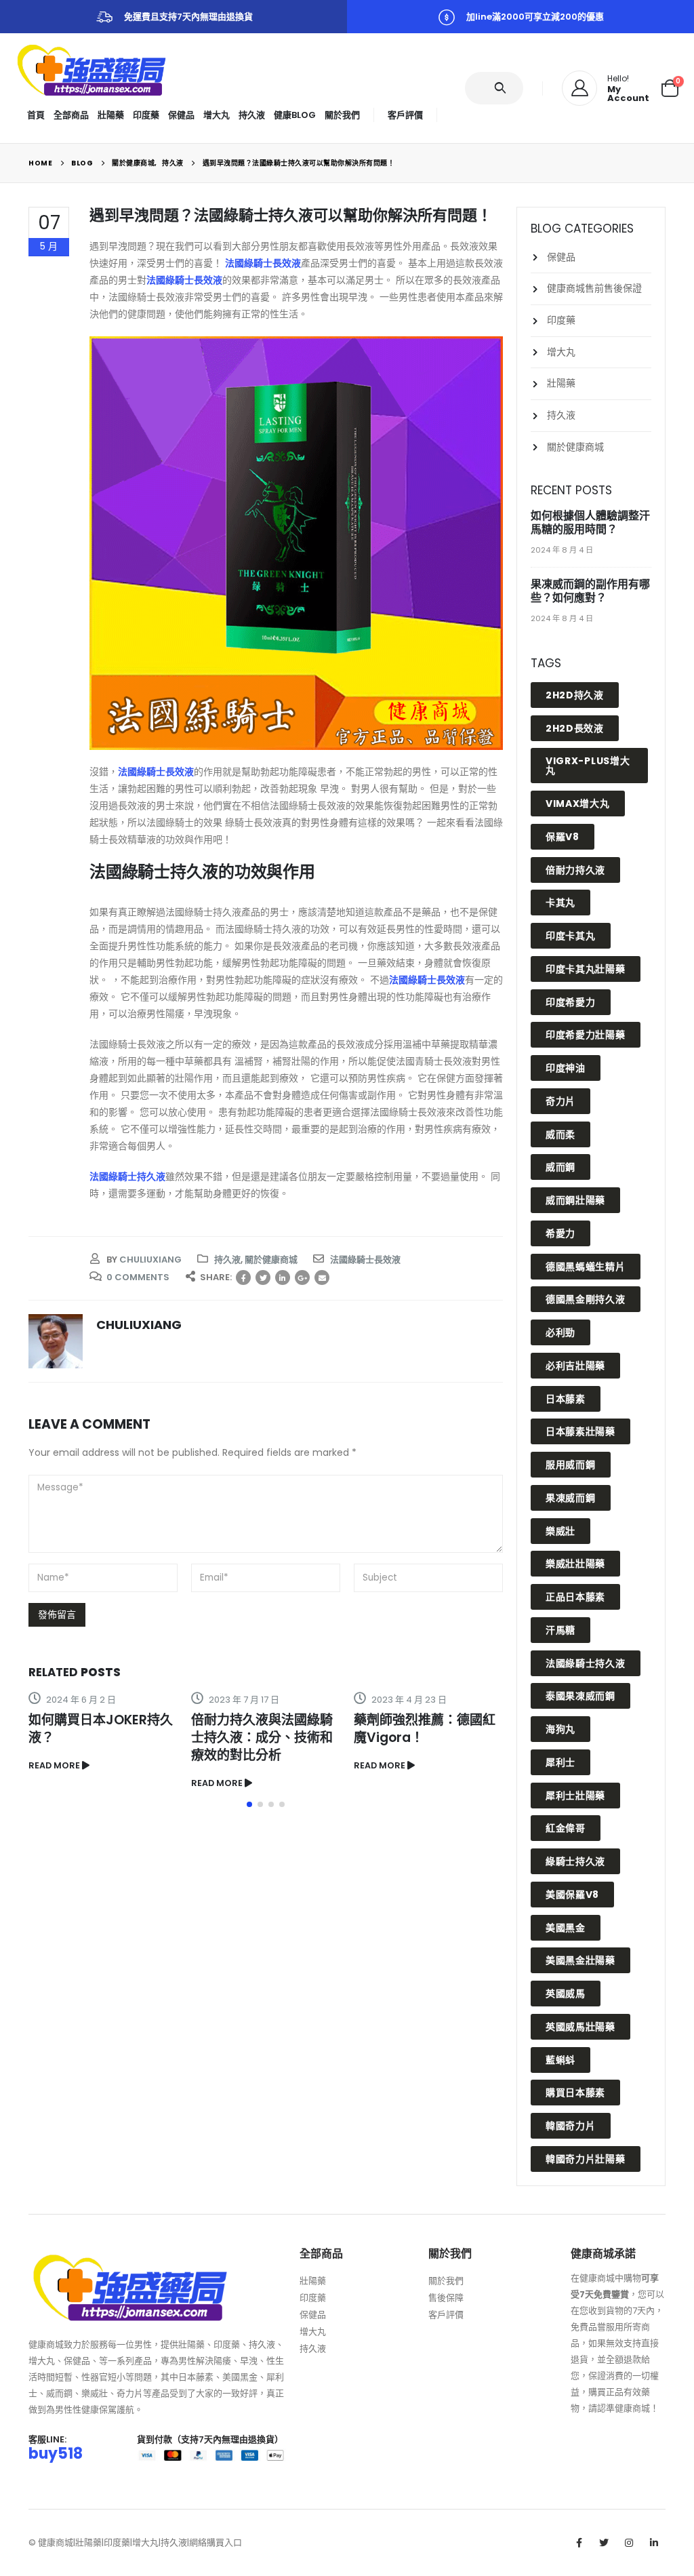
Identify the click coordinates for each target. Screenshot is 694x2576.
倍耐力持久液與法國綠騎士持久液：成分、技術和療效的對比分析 (262, 1738)
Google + (302, 1277)
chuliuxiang (150, 1260)
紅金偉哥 (566, 1828)
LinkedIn (283, 1277)
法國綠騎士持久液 (127, 1176)
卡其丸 (560, 903)
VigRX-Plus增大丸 (588, 766)
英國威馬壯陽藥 (580, 2027)
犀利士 (560, 1762)
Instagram (629, 2543)
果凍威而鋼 (571, 1498)
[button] (249, 1804)
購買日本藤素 (575, 2093)
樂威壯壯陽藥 (575, 1564)
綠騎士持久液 (575, 1861)
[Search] (503, 88)
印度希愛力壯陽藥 (586, 1035)
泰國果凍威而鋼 (580, 1696)
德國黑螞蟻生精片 (586, 1267)
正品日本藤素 (575, 1597)
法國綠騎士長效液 (263, 263)
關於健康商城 (271, 1260)
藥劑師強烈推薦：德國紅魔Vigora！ (425, 1729)
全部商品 (71, 115)
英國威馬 (566, 1994)
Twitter (263, 1277)
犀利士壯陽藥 (575, 1796)
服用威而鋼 (571, 1465)
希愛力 (560, 1233)
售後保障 (446, 2298)
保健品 (181, 115)
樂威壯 (560, 1531)
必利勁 (560, 1332)
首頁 (36, 115)
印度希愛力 (571, 1002)
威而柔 (560, 1134)
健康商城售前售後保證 (594, 288)
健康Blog (295, 115)
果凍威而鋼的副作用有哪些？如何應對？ (590, 591)
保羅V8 (563, 837)
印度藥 (146, 115)
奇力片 (560, 1101)
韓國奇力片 (571, 2126)
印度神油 (566, 1068)
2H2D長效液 (575, 728)
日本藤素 (566, 1399)
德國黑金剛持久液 (586, 1299)
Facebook (243, 1277)
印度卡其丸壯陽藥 (586, 969)
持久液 (252, 115)
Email (322, 1277)
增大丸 (217, 115)
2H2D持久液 (575, 695)
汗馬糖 (560, 1630)
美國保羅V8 (572, 1895)
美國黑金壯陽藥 (580, 1960)
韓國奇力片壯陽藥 (586, 2159)
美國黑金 (566, 1928)
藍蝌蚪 (560, 2060)
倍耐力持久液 (575, 870)
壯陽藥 (111, 115)
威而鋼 (560, 1167)
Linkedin (654, 2543)
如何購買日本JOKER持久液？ (101, 1729)
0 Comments (138, 1277)
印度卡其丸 (571, 936)
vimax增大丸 (578, 804)
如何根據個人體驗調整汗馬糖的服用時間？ (590, 522)
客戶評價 (405, 115)
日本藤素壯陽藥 (580, 1431)
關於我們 (342, 115)
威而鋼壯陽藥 (575, 1200)
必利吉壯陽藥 (575, 1366)
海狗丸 (560, 1729)
